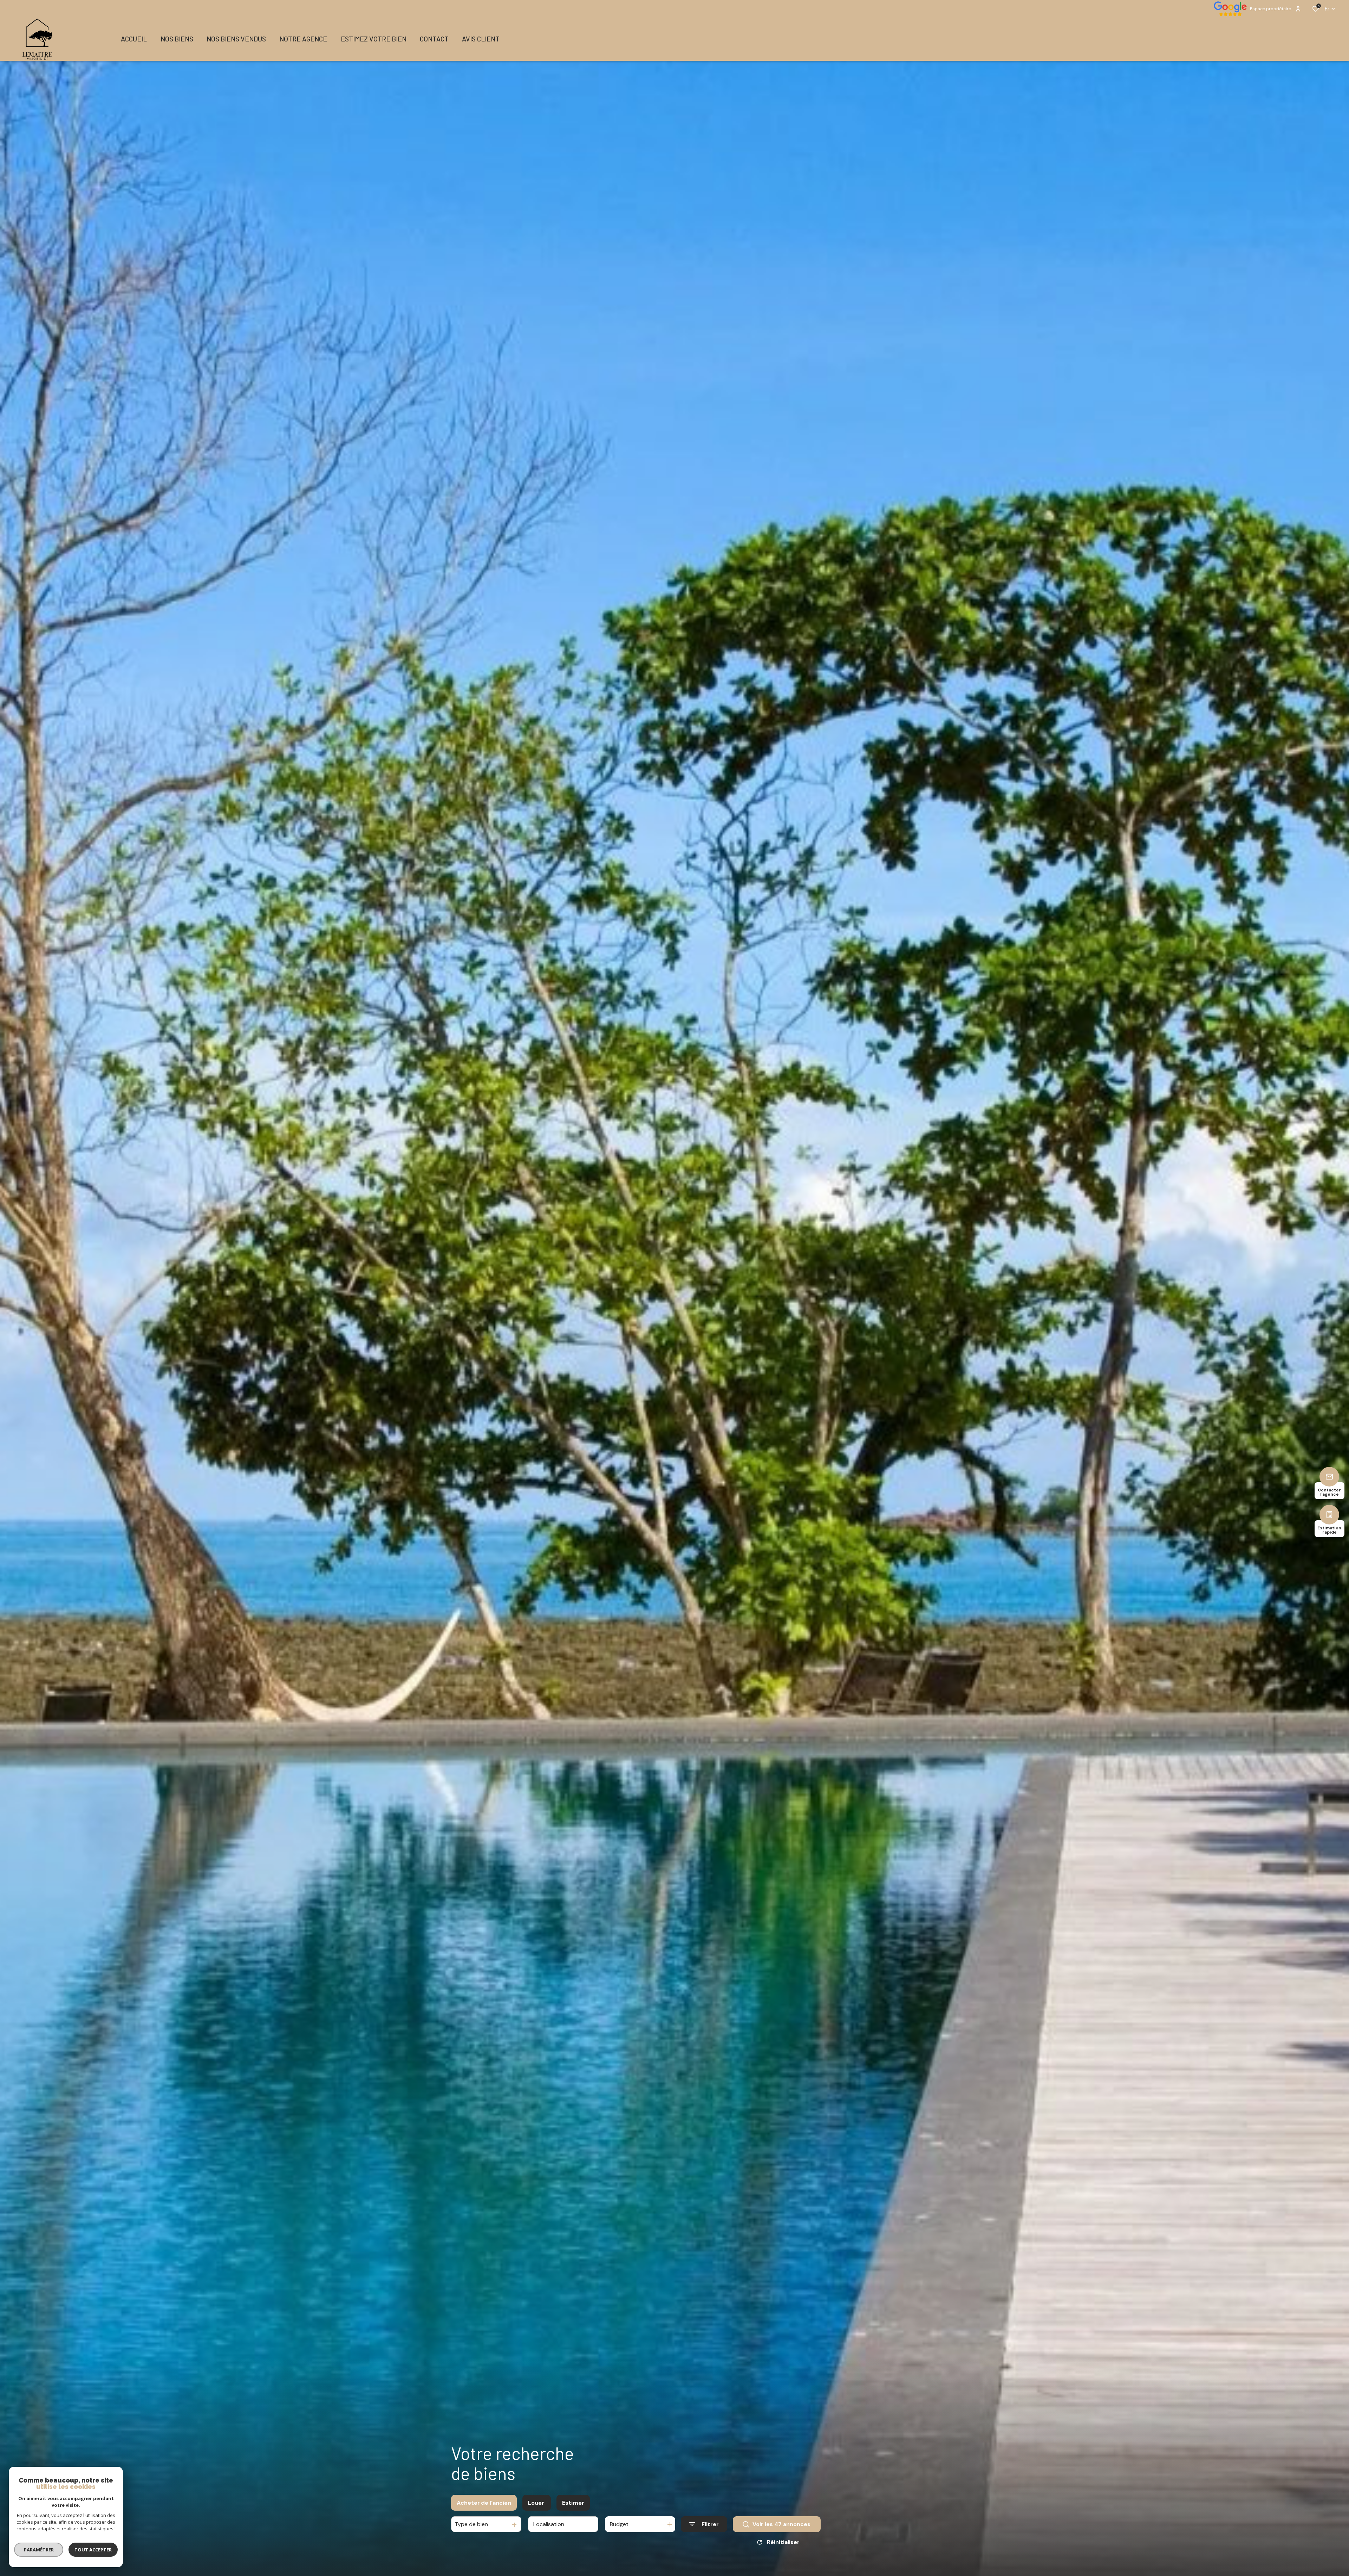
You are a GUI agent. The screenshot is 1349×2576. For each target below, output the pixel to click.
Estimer (573, 2503)
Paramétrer (39, 2550)
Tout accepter (93, 2550)
